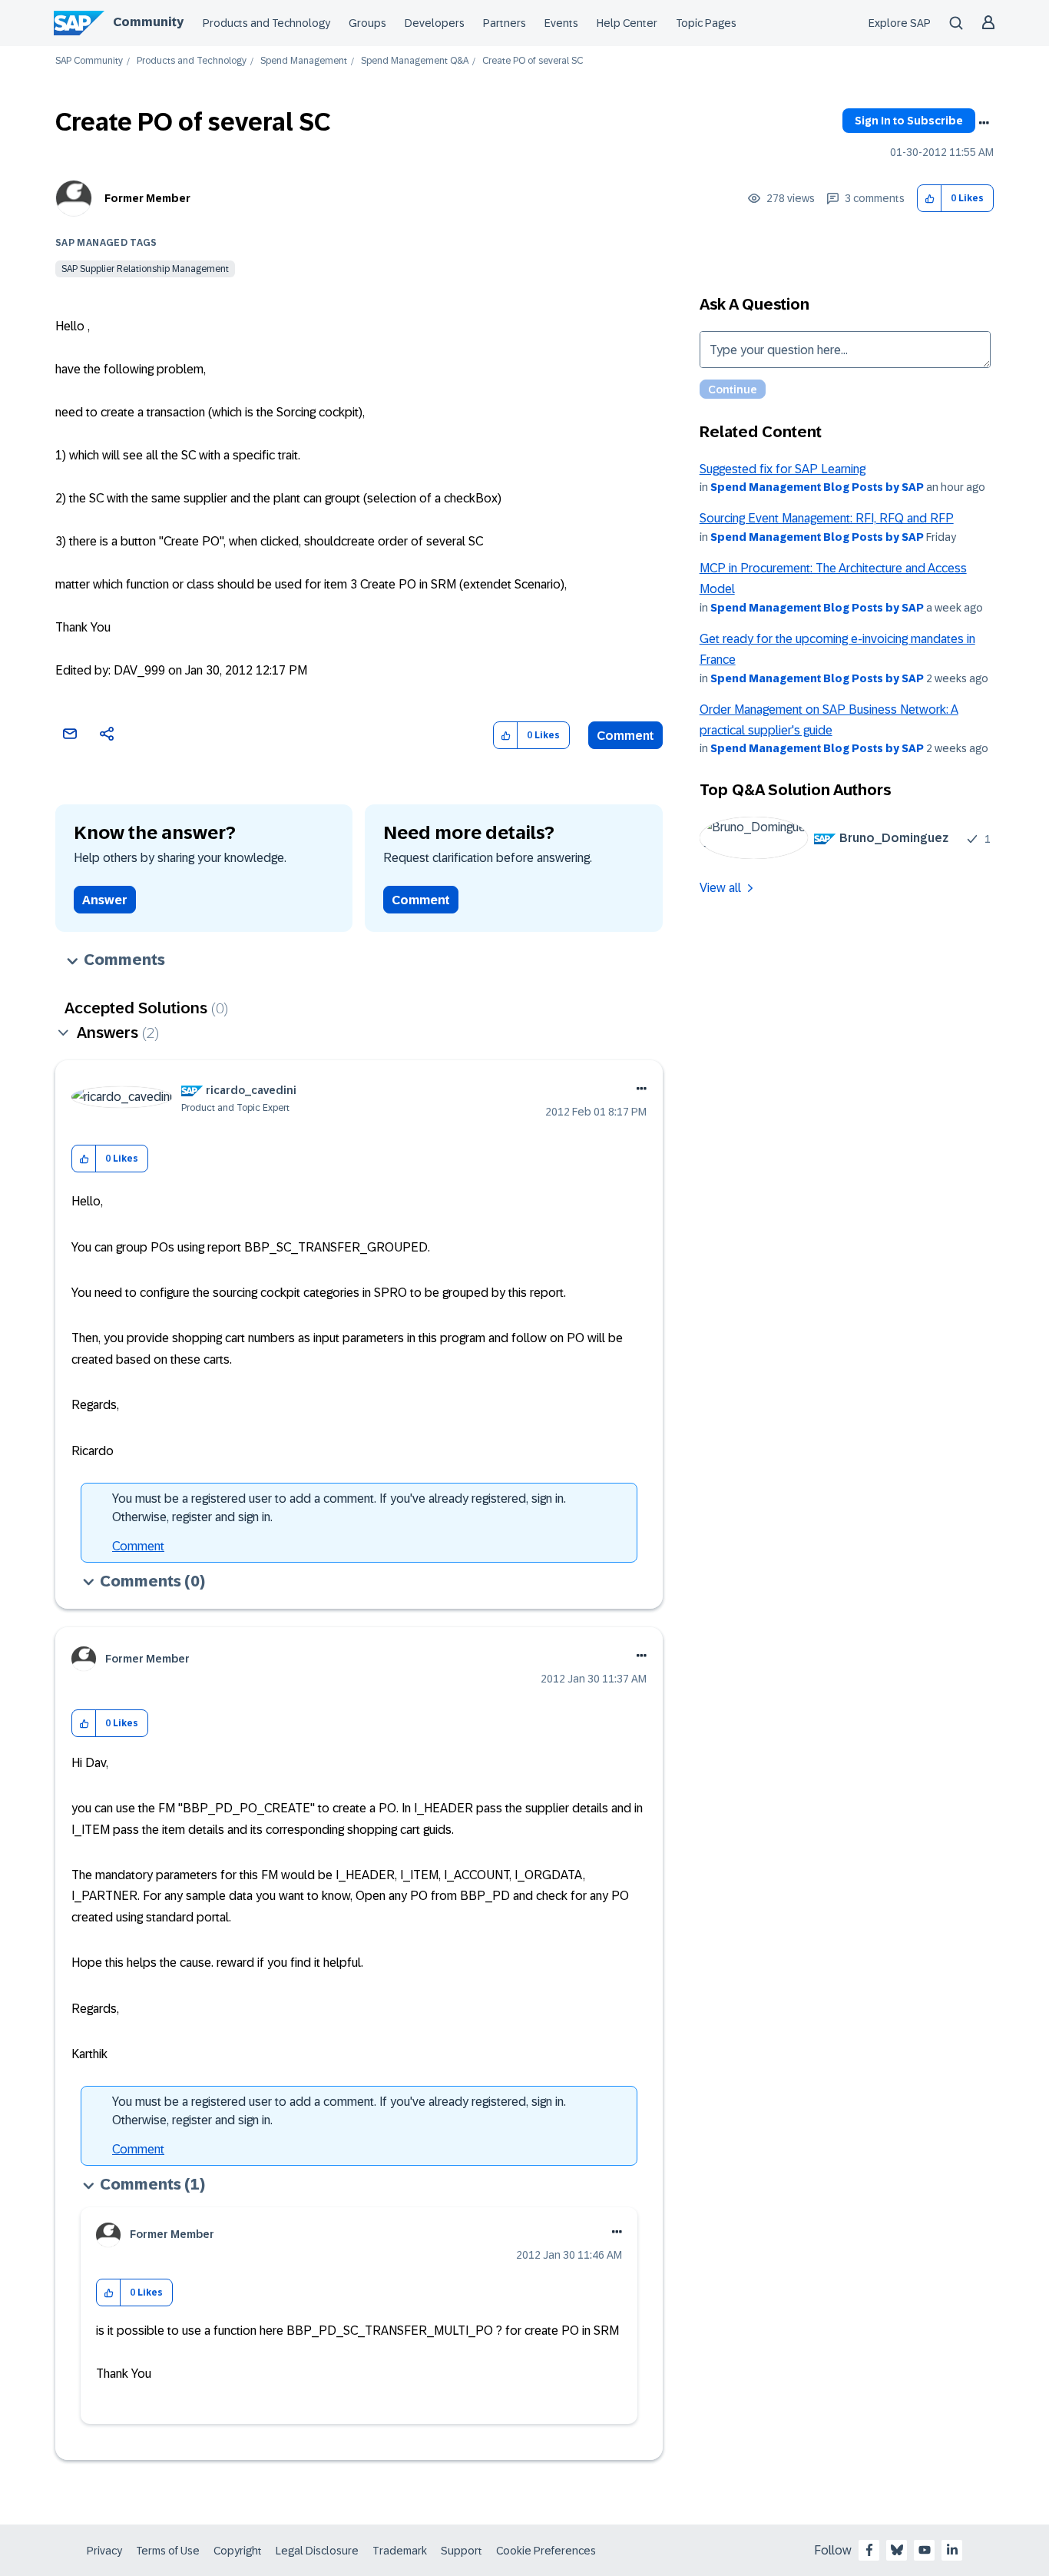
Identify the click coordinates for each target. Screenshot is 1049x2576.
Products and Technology (266, 23)
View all (720, 888)
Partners (505, 23)
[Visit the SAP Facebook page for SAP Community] (869, 2550)
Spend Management (304, 61)
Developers (435, 23)
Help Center (627, 23)
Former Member (147, 198)
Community (148, 22)
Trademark (400, 2551)
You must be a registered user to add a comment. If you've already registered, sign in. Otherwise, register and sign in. (339, 1508)
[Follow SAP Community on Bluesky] (897, 2550)
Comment (625, 736)
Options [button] (984, 123)
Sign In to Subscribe (909, 121)
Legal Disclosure (317, 2551)
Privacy (104, 2551)
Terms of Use (168, 2551)
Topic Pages (706, 23)
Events (561, 23)
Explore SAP (900, 23)
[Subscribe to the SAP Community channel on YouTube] (925, 2550)
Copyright (238, 2551)
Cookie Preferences (546, 2551)
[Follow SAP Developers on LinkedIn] (952, 2550)
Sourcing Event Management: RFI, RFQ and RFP (827, 518)
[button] (930, 199)
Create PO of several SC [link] (533, 61)
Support (462, 2551)
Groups (367, 23)
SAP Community (89, 61)
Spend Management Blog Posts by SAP (817, 487)
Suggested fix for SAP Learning (783, 469)
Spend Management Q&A (415, 61)
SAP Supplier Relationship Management (145, 269)
